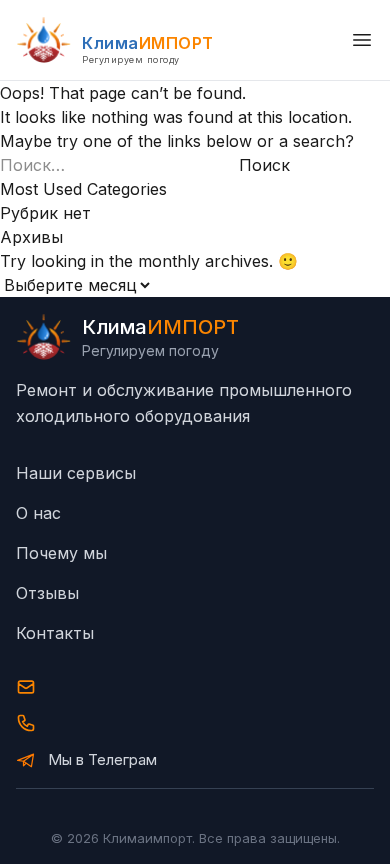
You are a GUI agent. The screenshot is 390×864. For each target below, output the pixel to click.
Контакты (55, 633)
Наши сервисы (76, 473)
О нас (38, 513)
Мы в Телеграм (102, 759)
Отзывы (47, 593)
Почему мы (61, 553)
